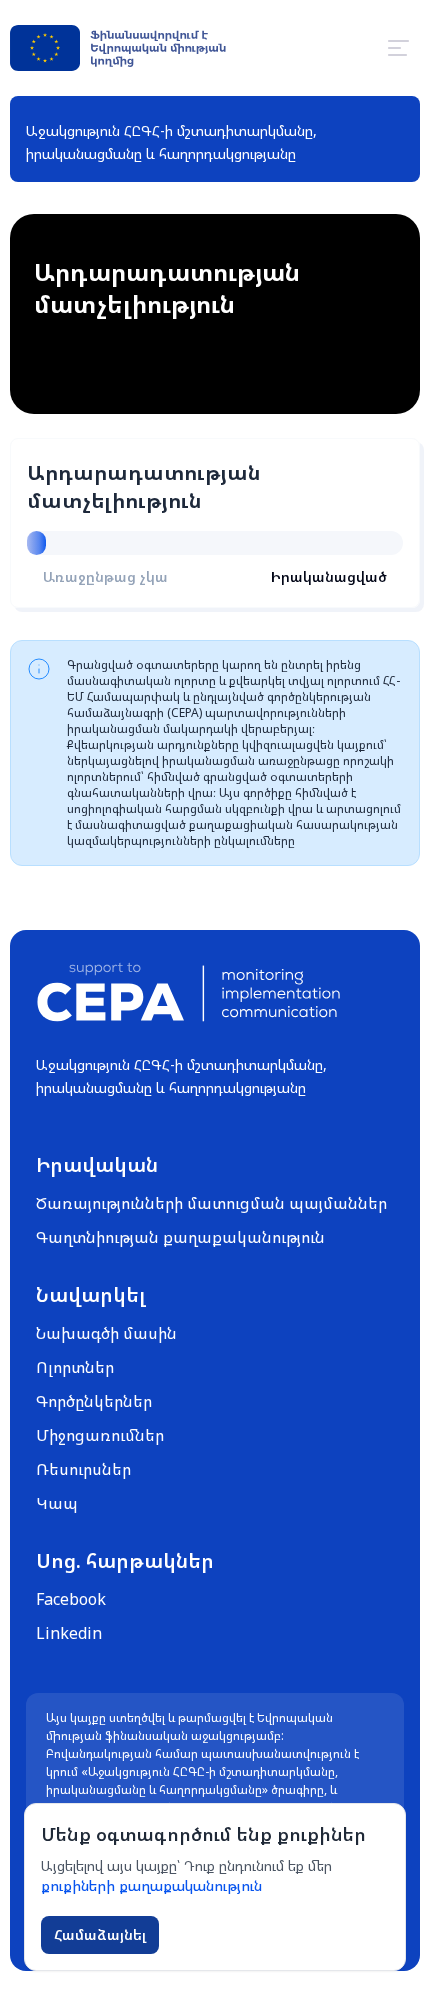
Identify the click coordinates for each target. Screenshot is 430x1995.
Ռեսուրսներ (83, 1469)
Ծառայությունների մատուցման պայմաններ (211, 1203)
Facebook (71, 1599)
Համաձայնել (100, 1934)
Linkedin (69, 1633)
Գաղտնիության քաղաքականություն (180, 1237)
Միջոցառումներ (100, 1435)
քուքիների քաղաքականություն (151, 1885)
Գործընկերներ (94, 1401)
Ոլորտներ (75, 1367)
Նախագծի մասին (106, 1333)
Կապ (57, 1503)
